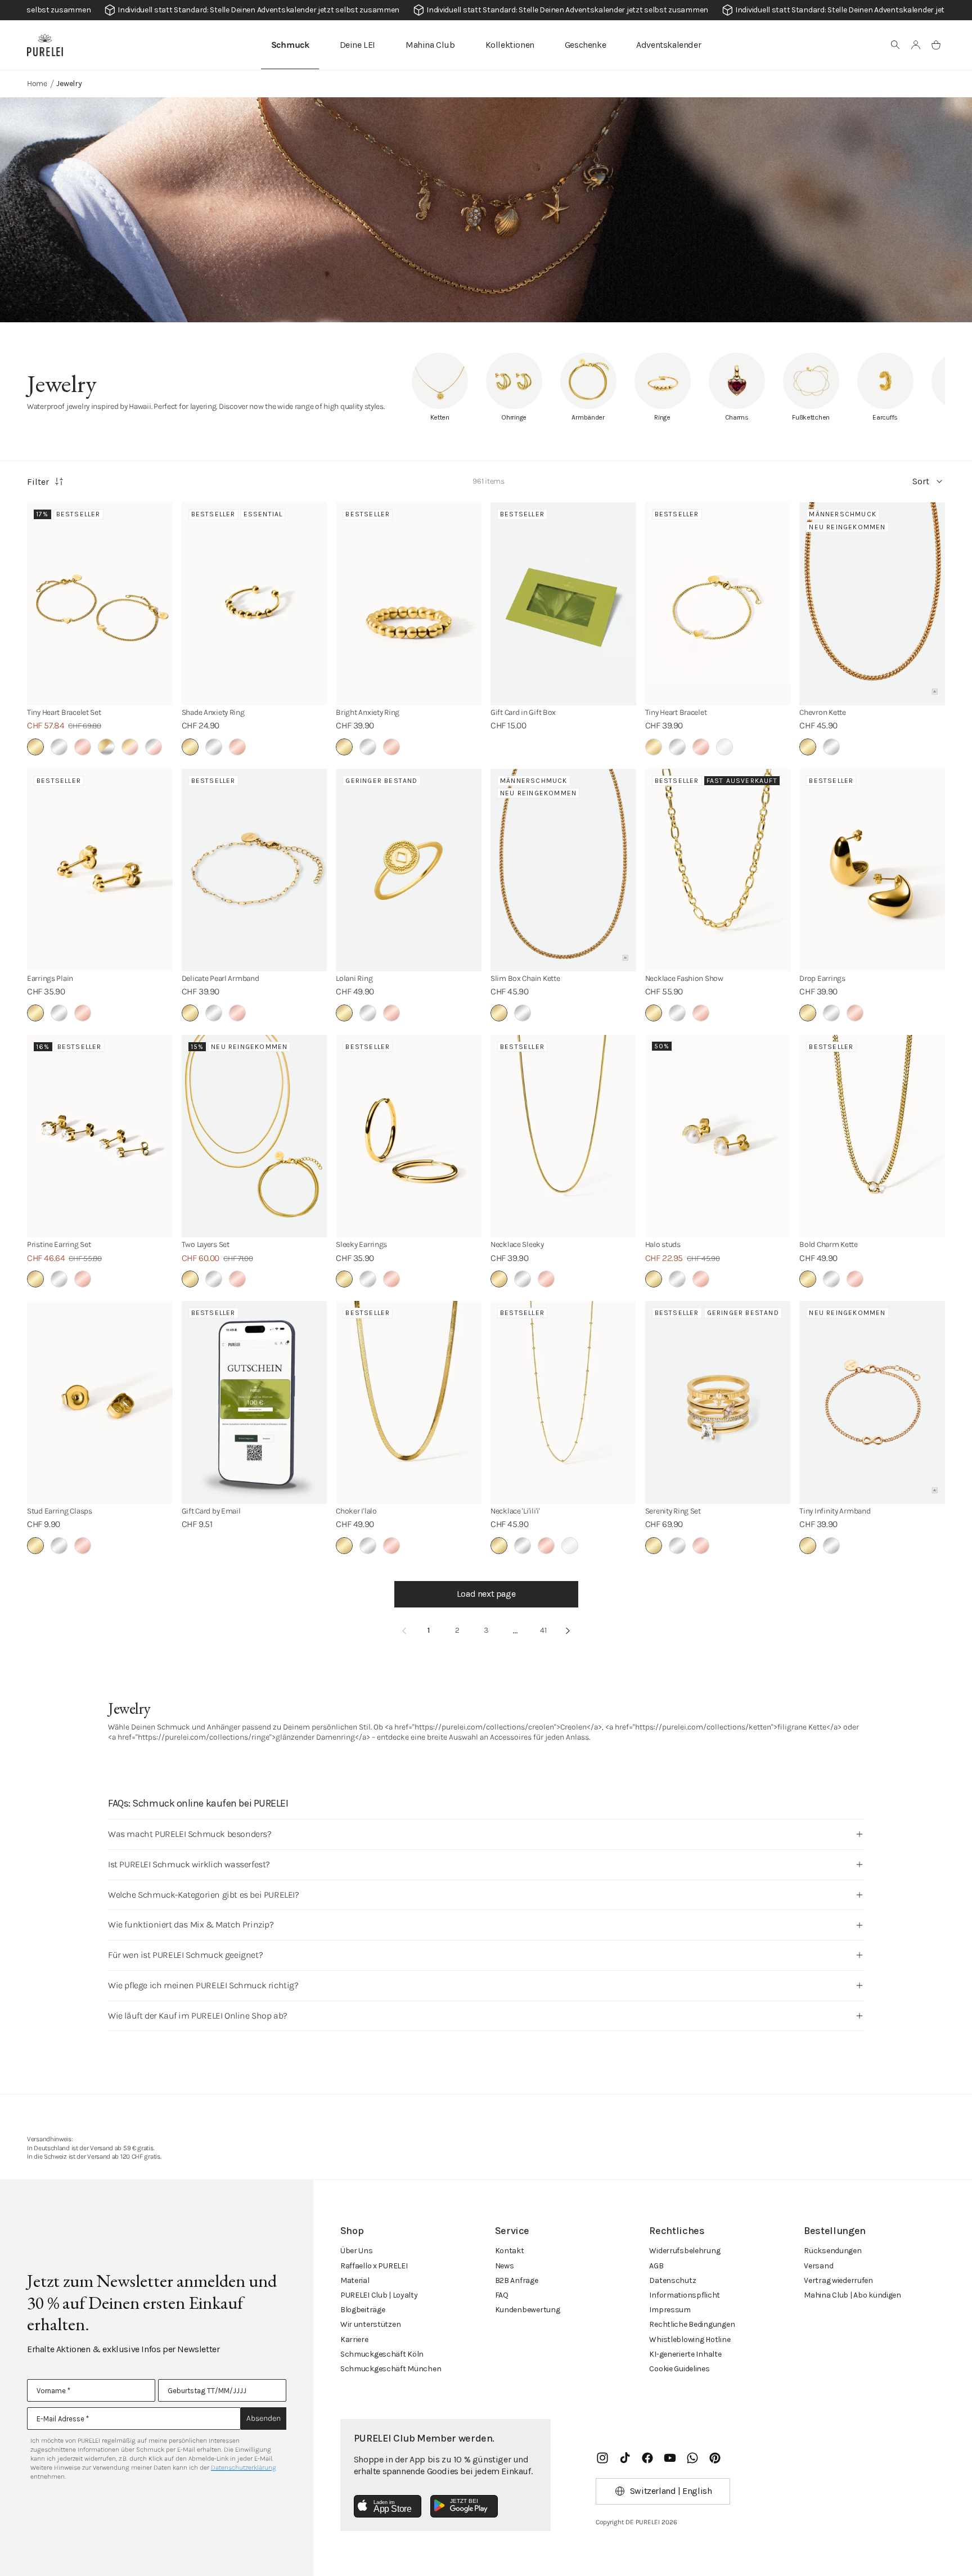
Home (37, 84)
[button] (895, 45)
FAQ (502, 2295)
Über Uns (357, 2251)
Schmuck (290, 45)
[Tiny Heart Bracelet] (718, 604)
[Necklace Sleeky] (563, 1136)
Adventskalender (669, 45)
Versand (818, 2266)
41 (543, 1630)
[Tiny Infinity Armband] (872, 1402)
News (505, 2266)
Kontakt (510, 2251)
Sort (921, 481)
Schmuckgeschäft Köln (382, 2354)
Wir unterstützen (371, 2324)
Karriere (354, 2339)
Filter (38, 482)
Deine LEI (357, 45)
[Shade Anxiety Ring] (255, 604)
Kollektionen (510, 45)
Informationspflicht (685, 2295)
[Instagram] (602, 2458)
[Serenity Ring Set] (718, 1402)
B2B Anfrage (517, 2280)
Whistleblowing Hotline (690, 2339)
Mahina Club (430, 45)
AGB (656, 2266)
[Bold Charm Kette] (872, 1136)
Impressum (670, 2310)
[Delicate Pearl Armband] (255, 870)
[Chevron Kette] (872, 604)
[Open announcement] (486, 10)
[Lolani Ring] (409, 870)
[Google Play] (464, 2506)
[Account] (916, 45)
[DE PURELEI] (45, 45)
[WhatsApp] (692, 2458)
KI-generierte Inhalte (685, 2354)
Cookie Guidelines (679, 2369)
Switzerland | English (671, 2491)
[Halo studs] (718, 1136)
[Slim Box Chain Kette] (563, 870)
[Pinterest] (715, 2458)
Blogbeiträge (363, 2310)
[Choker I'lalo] (409, 1402)
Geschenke (585, 45)
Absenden (264, 2418)
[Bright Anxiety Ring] (409, 604)
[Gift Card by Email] (255, 1402)
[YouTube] (670, 2458)
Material (355, 2280)
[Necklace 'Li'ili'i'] (563, 1402)
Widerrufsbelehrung (685, 2251)
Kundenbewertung (528, 2310)
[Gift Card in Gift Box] (563, 604)
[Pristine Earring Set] (100, 1136)
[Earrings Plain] (100, 870)
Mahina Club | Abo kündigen (852, 2295)
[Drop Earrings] (872, 870)
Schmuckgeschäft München (391, 2369)
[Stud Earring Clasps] (100, 1402)
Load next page (486, 1594)
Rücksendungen (832, 2251)
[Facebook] (647, 2458)
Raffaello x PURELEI (374, 2266)
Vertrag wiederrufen (838, 2280)
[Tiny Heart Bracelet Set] (100, 604)
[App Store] (388, 2506)
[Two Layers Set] (255, 1136)
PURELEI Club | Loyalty (379, 2295)
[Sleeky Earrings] (409, 1136)
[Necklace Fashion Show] (718, 870)
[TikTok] (625, 2458)
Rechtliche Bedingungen (692, 2324)
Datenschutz (672, 2280)
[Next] (568, 1631)
